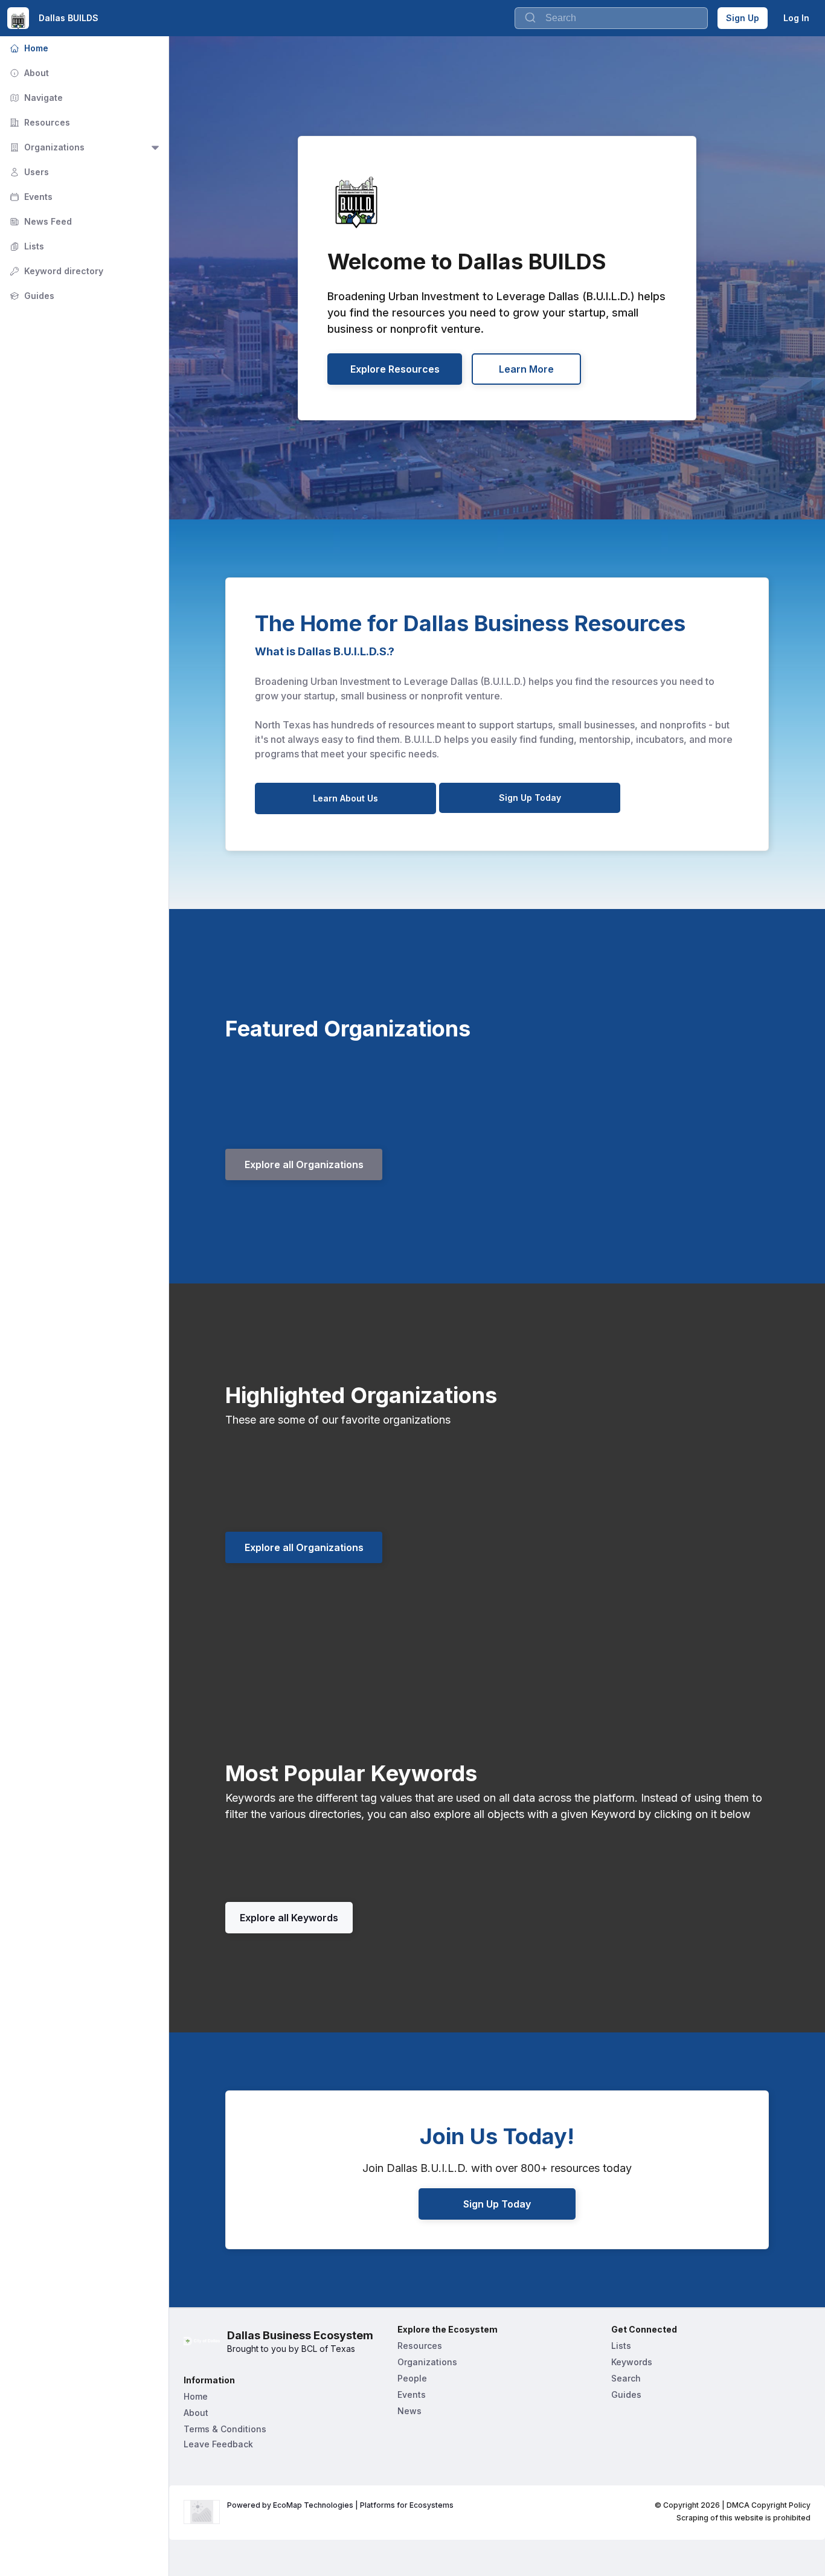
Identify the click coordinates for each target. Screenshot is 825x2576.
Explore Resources (395, 369)
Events (30, 197)
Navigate (35, 98)
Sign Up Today (530, 798)
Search (626, 2378)
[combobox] (611, 18)
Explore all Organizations (304, 1164)
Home (28, 48)
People (412, 2378)
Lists (26, 246)
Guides (31, 296)
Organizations (46, 147)
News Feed (40, 221)
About (28, 73)
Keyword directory (55, 271)
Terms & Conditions (225, 2429)
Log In (796, 18)
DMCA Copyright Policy (769, 2505)
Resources (39, 122)
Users (28, 172)
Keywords (632, 2362)
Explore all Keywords (289, 1918)
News (409, 2411)
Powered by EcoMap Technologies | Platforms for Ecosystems (340, 2505)
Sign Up (743, 18)
